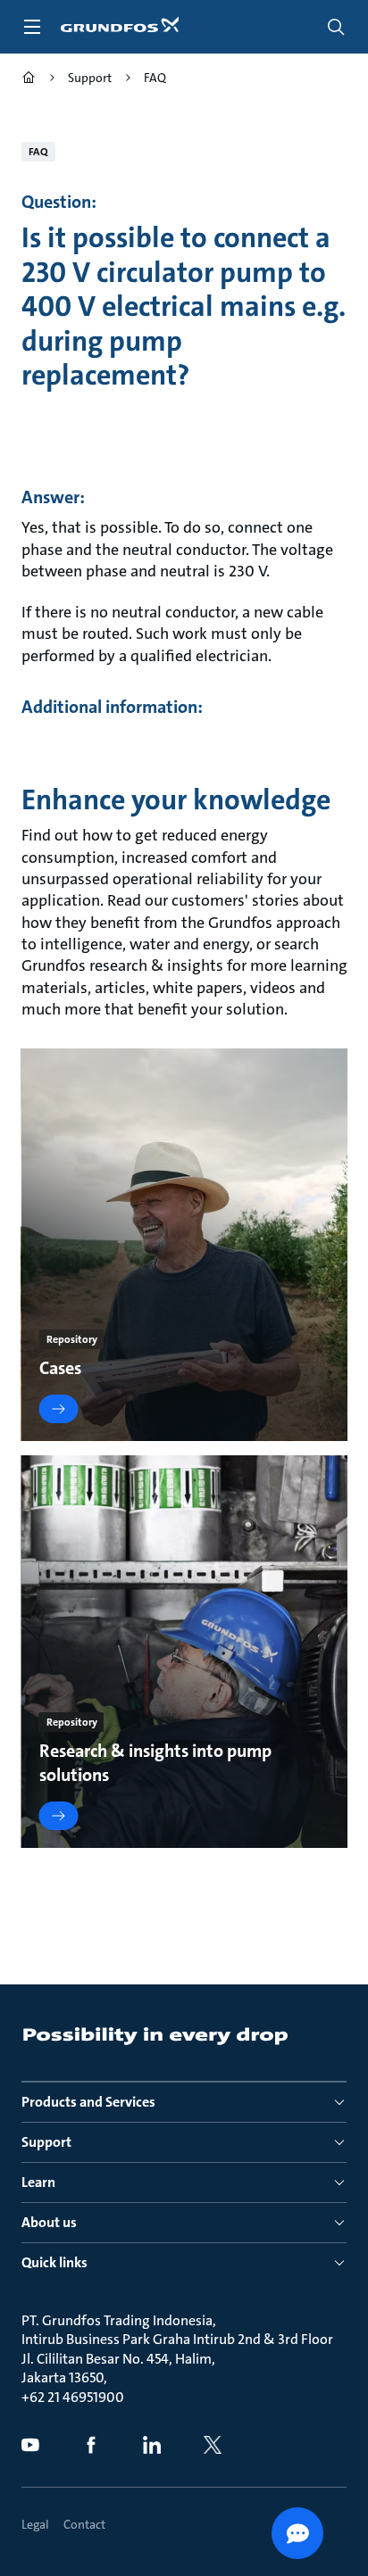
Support (46, 2142)
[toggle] (32, 27)
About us (49, 2222)
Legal (35, 2524)
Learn (38, 2182)
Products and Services (88, 2102)
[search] (336, 27)
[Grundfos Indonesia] (29, 80)
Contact (84, 2524)
